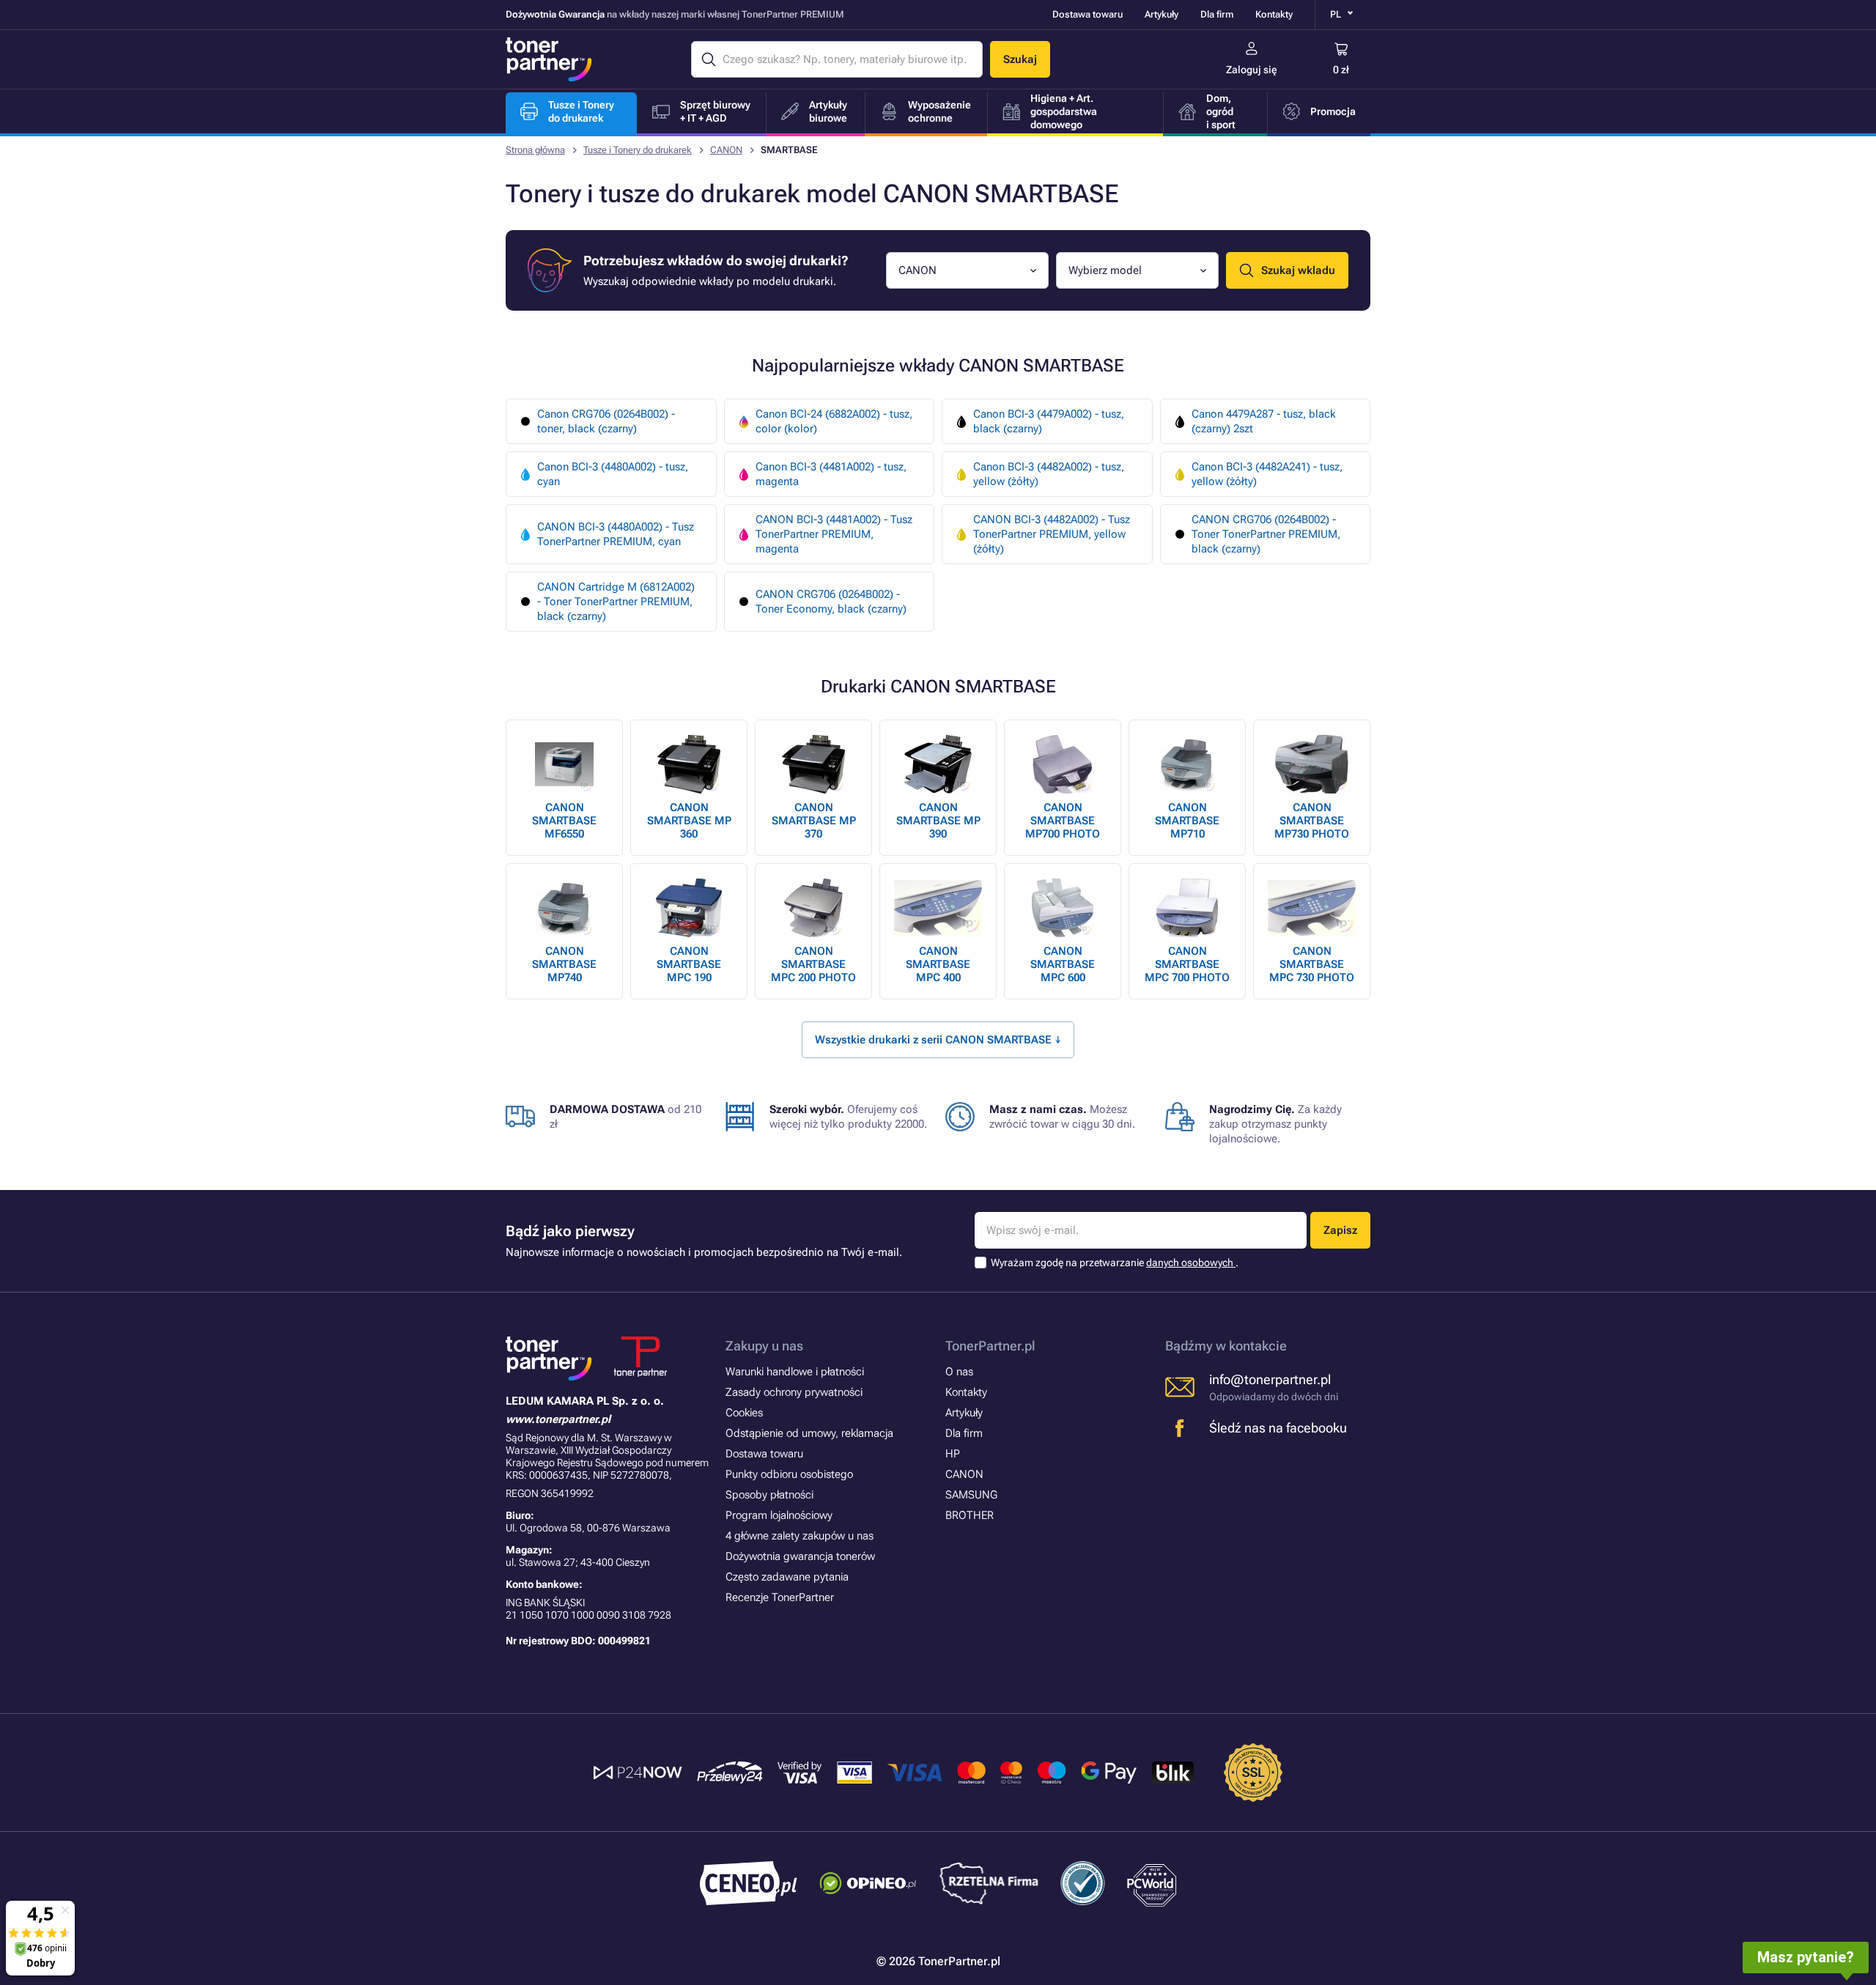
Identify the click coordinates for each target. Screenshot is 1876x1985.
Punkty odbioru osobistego (789, 1474)
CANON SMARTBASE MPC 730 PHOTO (1312, 964)
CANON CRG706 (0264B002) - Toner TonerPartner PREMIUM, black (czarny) (1266, 534)
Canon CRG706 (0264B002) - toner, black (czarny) (606, 421)
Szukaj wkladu (1298, 270)
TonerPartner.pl (990, 1346)
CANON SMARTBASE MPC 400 (938, 964)
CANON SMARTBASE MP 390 (938, 821)
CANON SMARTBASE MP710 (1187, 821)
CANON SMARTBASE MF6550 (564, 821)
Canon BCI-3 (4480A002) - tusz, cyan (613, 474)
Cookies (744, 1413)
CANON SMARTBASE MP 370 (814, 821)
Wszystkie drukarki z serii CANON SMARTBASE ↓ (938, 1040)
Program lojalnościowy (779, 1515)
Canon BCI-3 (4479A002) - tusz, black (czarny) (1049, 421)
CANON (726, 150)
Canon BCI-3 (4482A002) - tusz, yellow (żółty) (1049, 474)
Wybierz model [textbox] (1105, 270)
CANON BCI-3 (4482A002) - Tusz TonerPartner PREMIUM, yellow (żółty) (1052, 534)
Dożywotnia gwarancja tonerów (800, 1556)
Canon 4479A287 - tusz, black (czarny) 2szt (1264, 421)
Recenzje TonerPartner (780, 1597)
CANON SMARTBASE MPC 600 (1063, 964)
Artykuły (1162, 14)
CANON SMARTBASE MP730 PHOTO (1312, 821)
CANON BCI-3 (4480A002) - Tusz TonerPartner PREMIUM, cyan (616, 534)
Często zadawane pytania (787, 1577)
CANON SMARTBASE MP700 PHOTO (1063, 821)
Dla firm (1217, 14)
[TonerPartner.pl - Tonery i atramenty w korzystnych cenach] (549, 59)
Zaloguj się (1252, 70)
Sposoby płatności (769, 1495)
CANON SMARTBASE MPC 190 (689, 964)
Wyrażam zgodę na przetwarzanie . (1115, 1263)
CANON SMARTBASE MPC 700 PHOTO (1187, 964)
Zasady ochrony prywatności (794, 1392)
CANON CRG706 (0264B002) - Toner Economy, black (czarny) (831, 602)
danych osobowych (1191, 1263)
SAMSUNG (971, 1495)
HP (953, 1454)
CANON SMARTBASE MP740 (564, 964)
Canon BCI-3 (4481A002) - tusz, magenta (831, 474)
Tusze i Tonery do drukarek (638, 150)
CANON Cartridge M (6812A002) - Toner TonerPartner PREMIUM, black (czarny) (616, 602)
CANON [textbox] (917, 270)
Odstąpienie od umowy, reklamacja (809, 1433)
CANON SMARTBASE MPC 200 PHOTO (813, 964)
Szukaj (1020, 59)
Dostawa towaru (1087, 14)
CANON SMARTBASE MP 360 (689, 821)
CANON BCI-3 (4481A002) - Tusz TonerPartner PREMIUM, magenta (834, 534)
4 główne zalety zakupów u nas (799, 1536)
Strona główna (535, 150)
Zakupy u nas (764, 1346)
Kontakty (1274, 14)
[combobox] (967, 270)
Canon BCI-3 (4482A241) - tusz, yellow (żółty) (1267, 474)
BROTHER (970, 1515)
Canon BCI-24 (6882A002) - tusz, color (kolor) (834, 421)
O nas (959, 1372)
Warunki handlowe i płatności (795, 1372)
